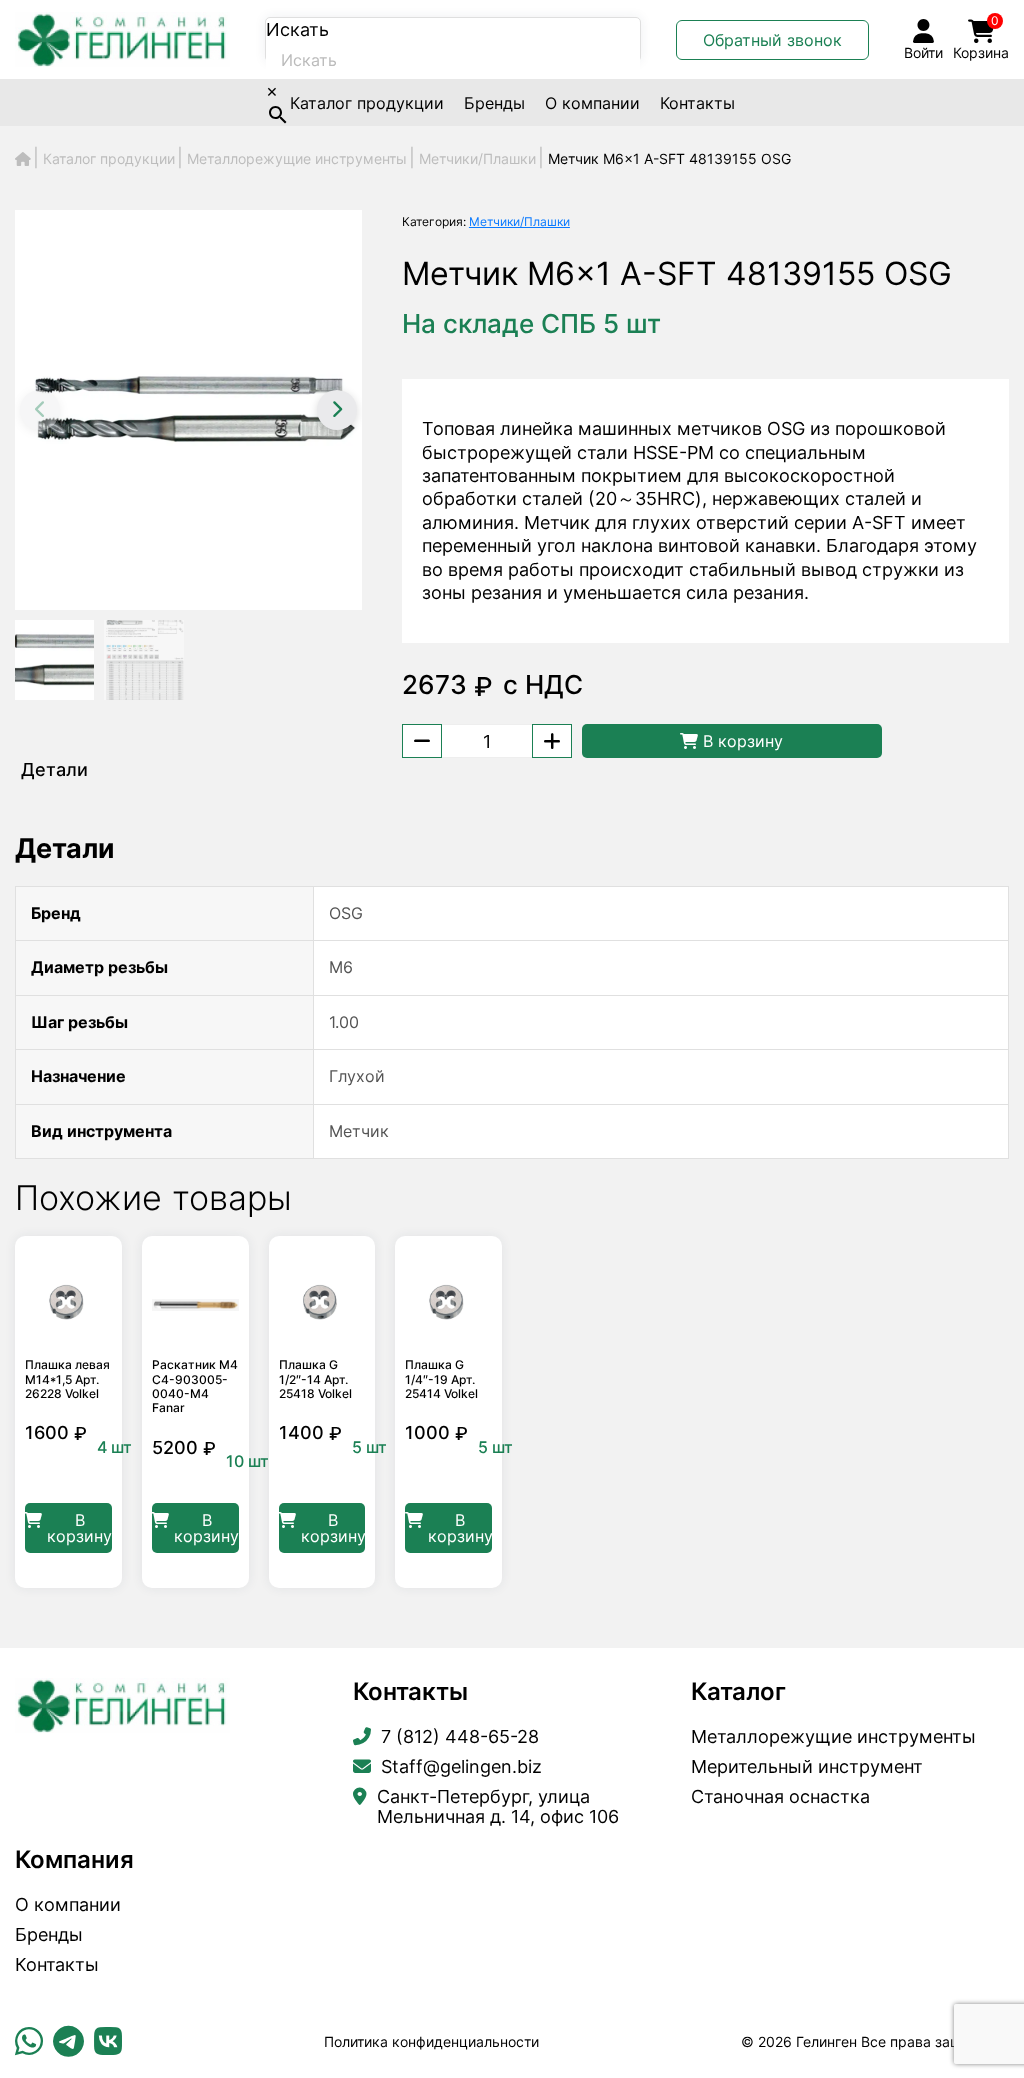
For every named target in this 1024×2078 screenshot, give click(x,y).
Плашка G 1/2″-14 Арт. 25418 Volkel (315, 1379)
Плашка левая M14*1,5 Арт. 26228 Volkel (67, 1379)
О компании (592, 103)
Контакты (697, 103)
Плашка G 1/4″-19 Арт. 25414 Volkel (441, 1379)
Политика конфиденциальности (431, 2041)
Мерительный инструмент (807, 1767)
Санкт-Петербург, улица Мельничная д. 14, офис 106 (498, 1807)
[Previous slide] (40, 410)
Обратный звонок (772, 40)
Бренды (494, 103)
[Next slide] (337, 410)
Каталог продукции (367, 103)
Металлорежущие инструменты (833, 1737)
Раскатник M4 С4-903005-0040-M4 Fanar (195, 1386)
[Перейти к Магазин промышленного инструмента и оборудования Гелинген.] (23, 158)
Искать (297, 29)
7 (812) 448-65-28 (460, 1737)
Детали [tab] (54, 769)
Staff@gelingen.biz (461, 1767)
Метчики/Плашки (519, 221)
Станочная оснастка (780, 1797)
